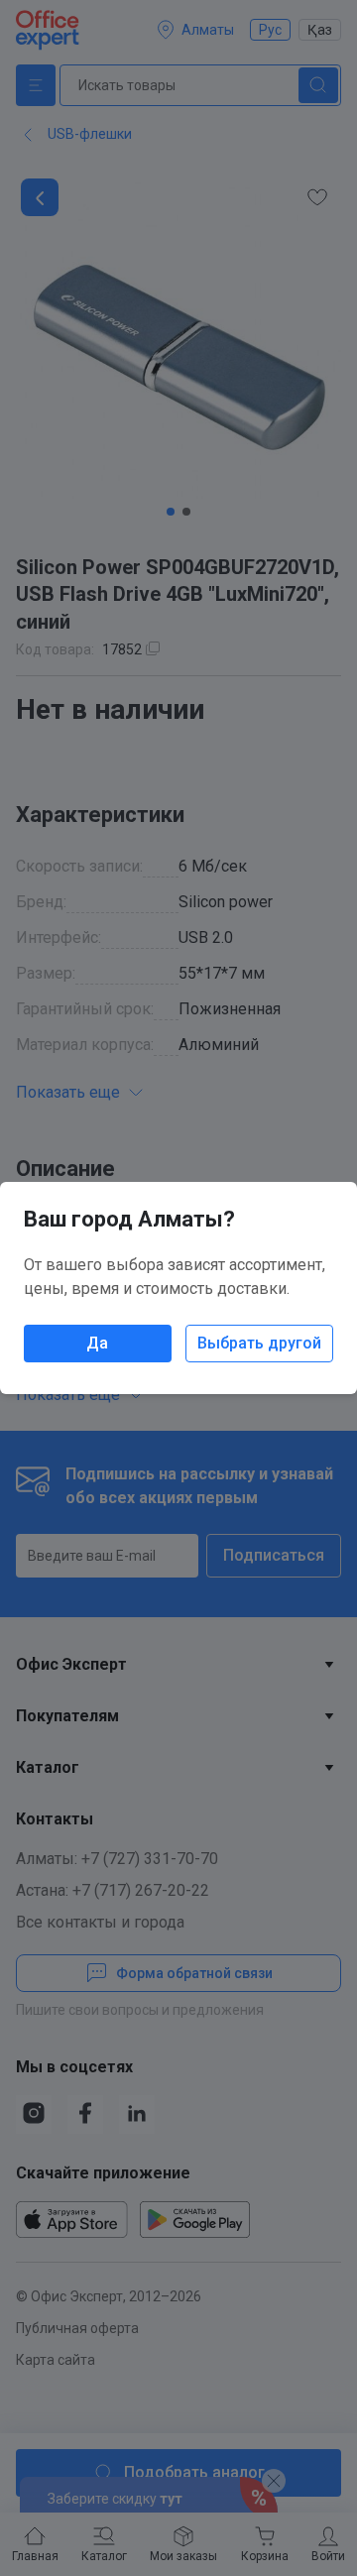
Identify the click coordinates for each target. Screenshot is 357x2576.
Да (97, 1343)
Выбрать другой (259, 1343)
